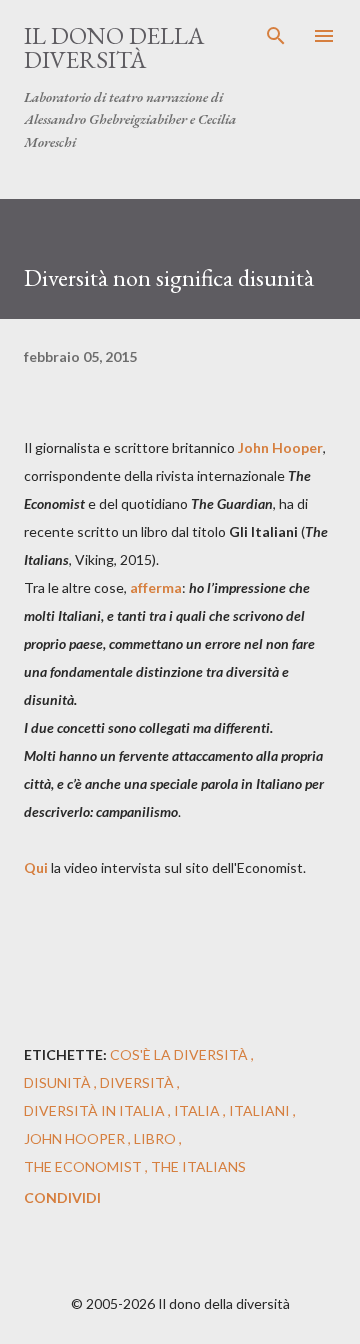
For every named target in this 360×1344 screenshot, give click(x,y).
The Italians (198, 1166)
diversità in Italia (96, 1110)
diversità (138, 1082)
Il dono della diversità (114, 47)
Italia (198, 1110)
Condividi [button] (62, 1197)
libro (156, 1138)
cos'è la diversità (180, 1054)
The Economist (84, 1166)
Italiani (261, 1110)
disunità (59, 1082)
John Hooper (76, 1138)
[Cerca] (276, 36)
